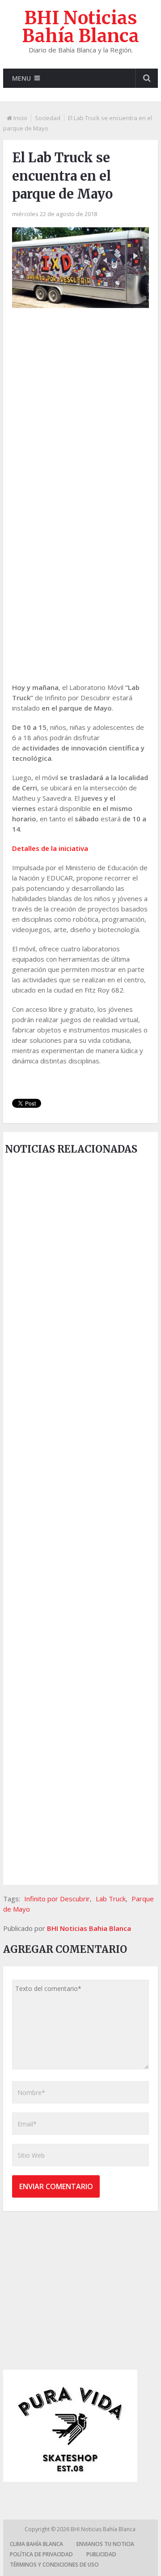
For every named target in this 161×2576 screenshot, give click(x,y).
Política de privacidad (41, 2554)
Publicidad (101, 2554)
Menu (21, 78)
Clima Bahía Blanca (36, 2544)
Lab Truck (111, 1899)
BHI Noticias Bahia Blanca (89, 1928)
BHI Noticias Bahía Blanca (80, 27)
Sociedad (48, 118)
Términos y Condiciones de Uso (54, 2565)
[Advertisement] (80, 404)
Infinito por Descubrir (57, 1899)
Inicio (20, 118)
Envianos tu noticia (105, 2544)
